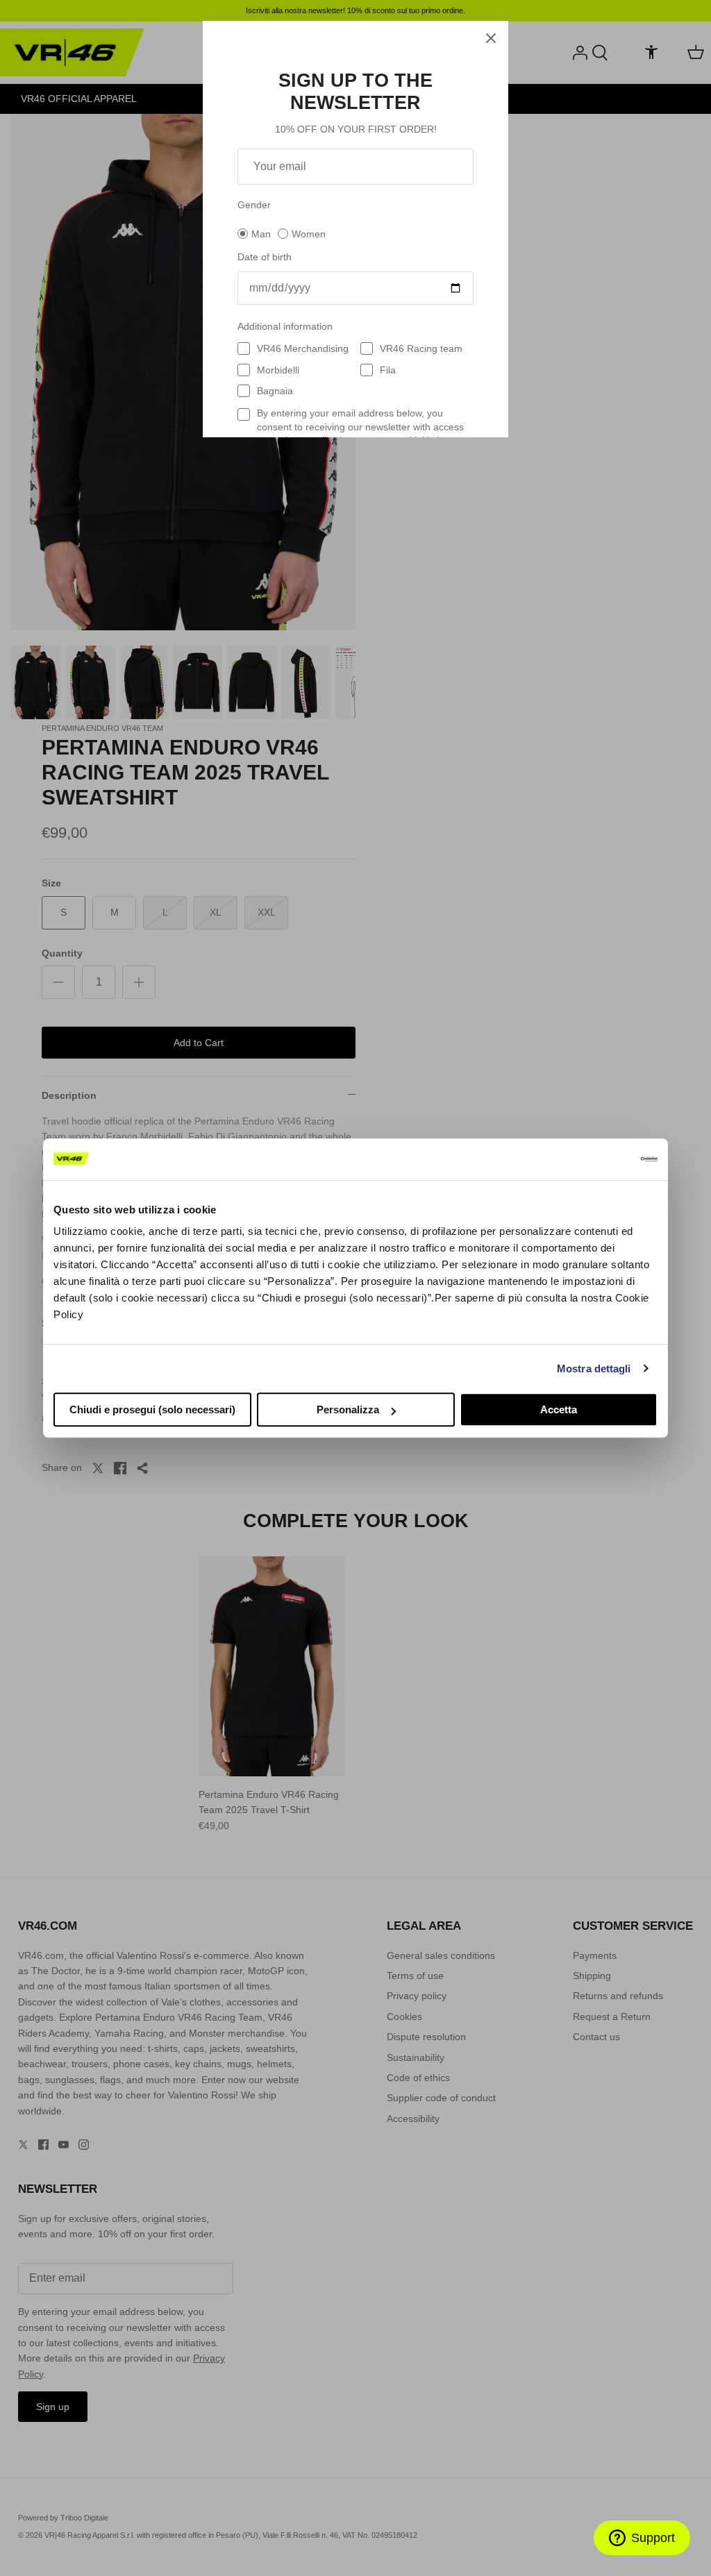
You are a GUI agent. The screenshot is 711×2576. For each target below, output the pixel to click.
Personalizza (348, 1409)
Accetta (559, 1409)
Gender (254, 205)
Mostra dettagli (594, 1369)
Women (309, 234)
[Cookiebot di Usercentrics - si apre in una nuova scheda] (597, 1159)
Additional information (285, 326)
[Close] (491, 38)
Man (261, 234)
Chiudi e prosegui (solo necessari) (152, 1409)
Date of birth (265, 257)
